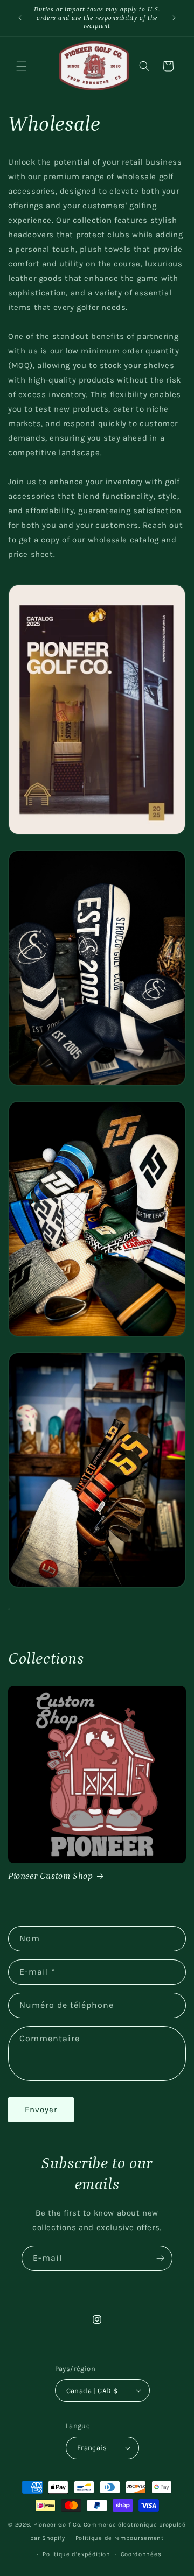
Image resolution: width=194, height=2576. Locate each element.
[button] (22, 66)
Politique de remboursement (120, 2538)
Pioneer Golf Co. (58, 2525)
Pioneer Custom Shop (50, 1876)
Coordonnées (141, 2554)
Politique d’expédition (76, 2554)
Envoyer (41, 2110)
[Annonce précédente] (20, 18)
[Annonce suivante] (174, 18)
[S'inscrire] (160, 2258)
